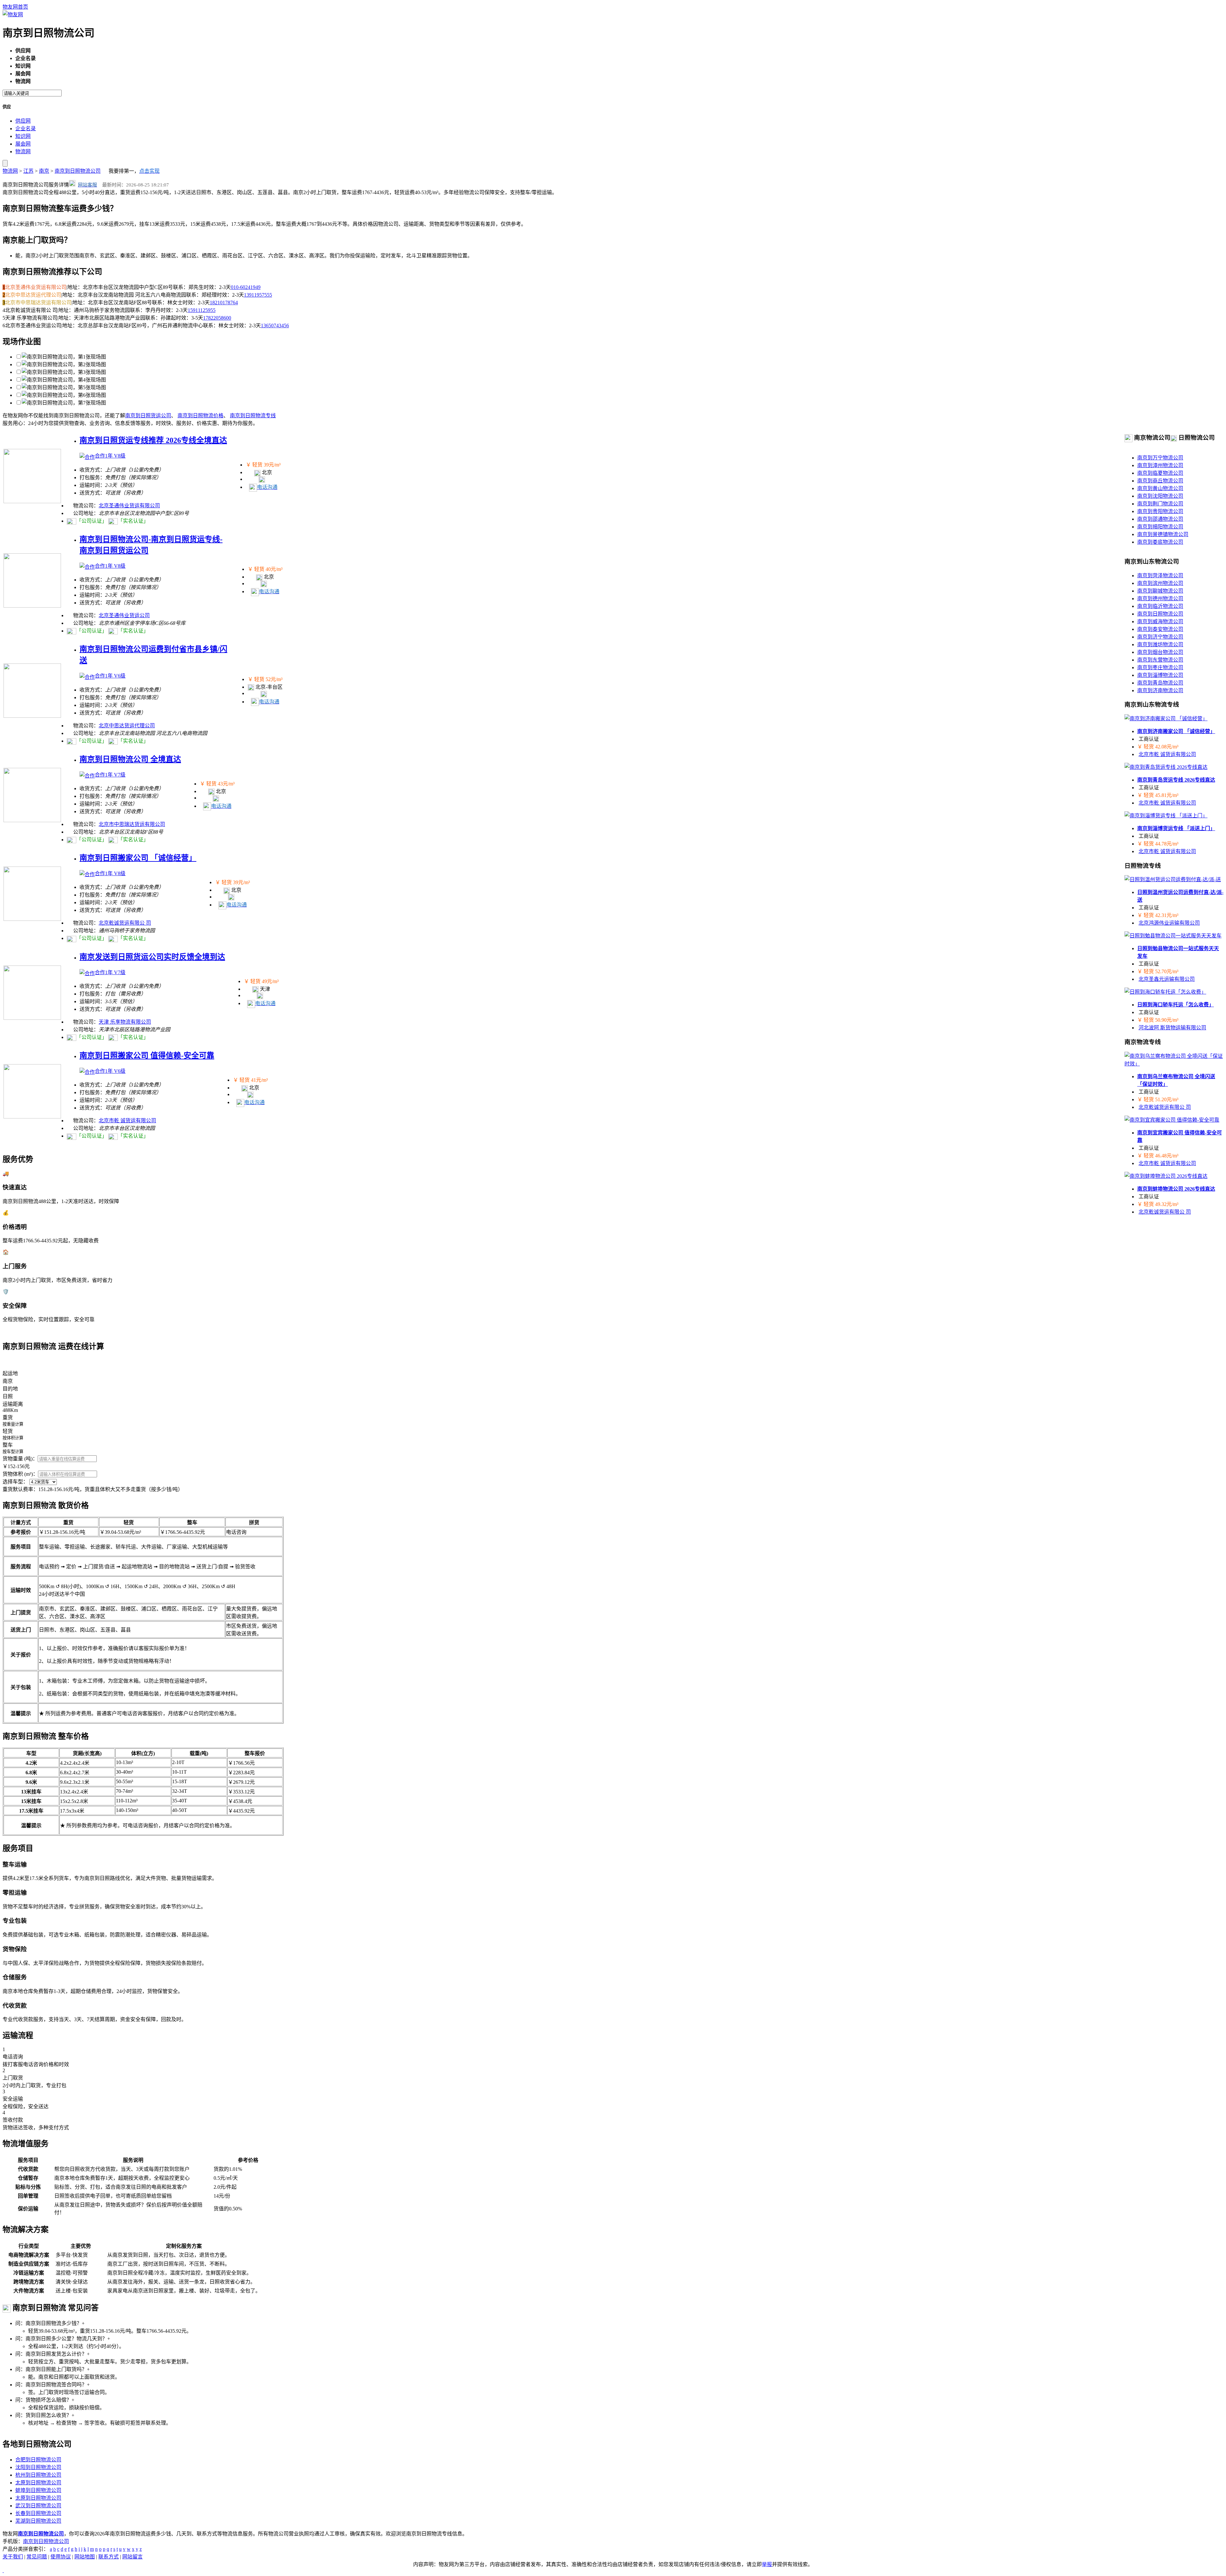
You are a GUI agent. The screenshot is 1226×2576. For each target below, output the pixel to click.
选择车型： (15, 1482)
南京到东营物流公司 (1160, 660)
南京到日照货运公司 (148, 416)
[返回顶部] (3, 2570)
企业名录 (26, 129)
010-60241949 (246, 287)
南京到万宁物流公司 (1160, 458)
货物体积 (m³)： (20, 1474)
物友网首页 (15, 7)
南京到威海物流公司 (1160, 621)
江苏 (28, 171)
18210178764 (224, 303)
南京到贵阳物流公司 (1160, 511)
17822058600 (217, 318)
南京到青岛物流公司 (1160, 683)
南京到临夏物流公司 (1160, 473)
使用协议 (61, 2557)
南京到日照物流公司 (78, 171)
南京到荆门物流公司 (1160, 504)
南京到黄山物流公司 (1160, 488)
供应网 (23, 121)
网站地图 (85, 2557)
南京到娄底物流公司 (1160, 542)
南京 (44, 171)
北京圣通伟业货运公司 (124, 615)
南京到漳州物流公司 (1160, 465)
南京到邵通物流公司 (1160, 519)
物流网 (23, 152)
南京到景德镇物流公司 (1163, 534)
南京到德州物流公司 (1160, 599)
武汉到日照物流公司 (38, 2506)
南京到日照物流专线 (253, 416)
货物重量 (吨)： (20, 1459)
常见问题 (37, 2557)
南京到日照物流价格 (201, 416)
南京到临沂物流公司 (1160, 606)
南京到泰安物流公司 (1160, 629)
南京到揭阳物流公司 (1160, 527)
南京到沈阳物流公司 (1160, 496)
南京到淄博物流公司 (1160, 675)
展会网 (23, 144)
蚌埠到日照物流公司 (38, 2490)
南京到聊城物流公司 (1160, 591)
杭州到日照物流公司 (38, 2475)
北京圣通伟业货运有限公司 (129, 506)
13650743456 (275, 326)
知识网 (23, 136)
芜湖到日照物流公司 (38, 2521)
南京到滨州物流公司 (1160, 583)
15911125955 (202, 310)
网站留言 (132, 2557)
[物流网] (13, 15)
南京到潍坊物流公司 (1160, 644)
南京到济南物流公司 (1160, 690)
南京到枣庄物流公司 (1160, 667)
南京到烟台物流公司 (1160, 652)
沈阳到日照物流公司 (38, 2467)
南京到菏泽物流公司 (1160, 576)
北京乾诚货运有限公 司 (125, 923)
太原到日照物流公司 (38, 2483)
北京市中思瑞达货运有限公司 (132, 824)
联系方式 (109, 2557)
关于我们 (13, 2557)
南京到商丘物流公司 (1160, 481)
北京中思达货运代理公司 (127, 726)
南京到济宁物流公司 (1160, 637)
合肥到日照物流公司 (38, 2460)
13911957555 (258, 295)
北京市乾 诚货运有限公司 (127, 1121)
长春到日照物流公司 (38, 2513)
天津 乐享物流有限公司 (125, 1022)
